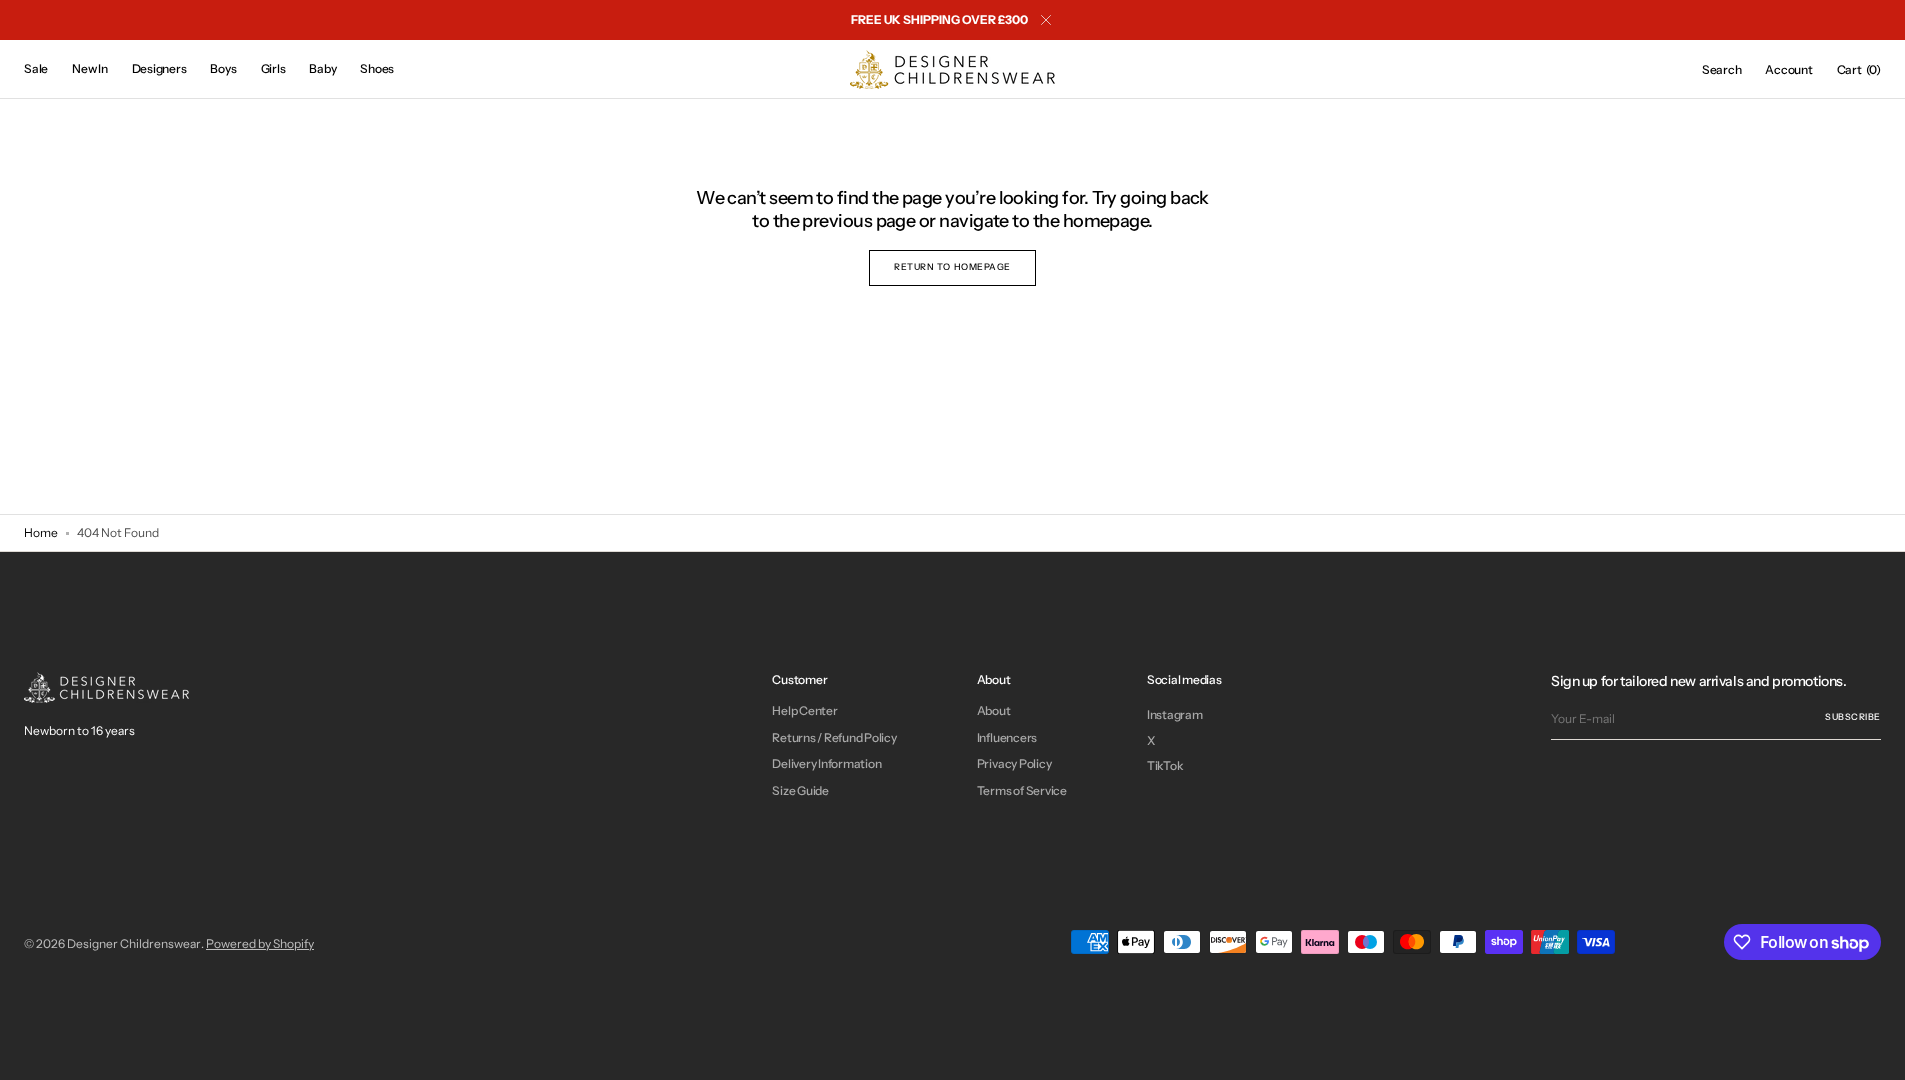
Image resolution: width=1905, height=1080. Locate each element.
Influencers (1007, 737)
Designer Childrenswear (134, 943)
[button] (1722, 70)
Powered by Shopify (260, 943)
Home (41, 532)
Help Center (804, 711)
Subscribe (1853, 716)
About (994, 711)
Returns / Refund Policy (834, 737)
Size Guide (800, 790)
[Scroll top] (1875, 1050)
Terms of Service (1022, 790)
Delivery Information (826, 763)
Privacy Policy (1014, 763)
